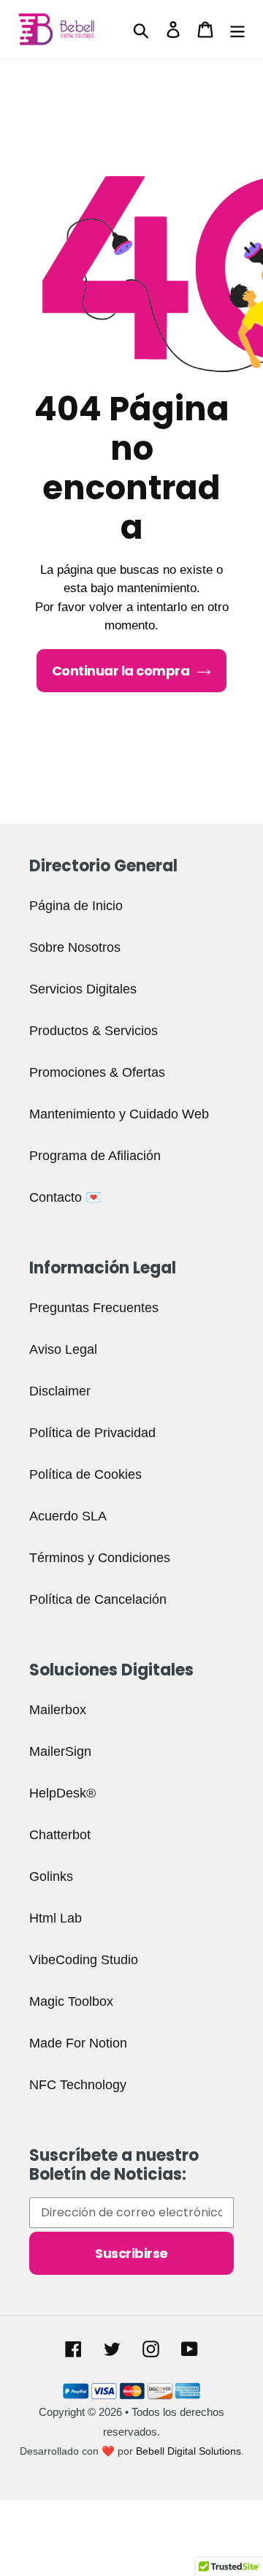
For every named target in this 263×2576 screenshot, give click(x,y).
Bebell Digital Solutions (188, 2451)
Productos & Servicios (94, 1031)
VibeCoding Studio (84, 1960)
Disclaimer (60, 1391)
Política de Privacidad (92, 1433)
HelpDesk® (62, 1793)
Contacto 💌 (65, 1197)
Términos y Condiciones (100, 1558)
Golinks (51, 1876)
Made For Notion (78, 2043)
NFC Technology (78, 2085)
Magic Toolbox (71, 2001)
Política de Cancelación (98, 1599)
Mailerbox (58, 1710)
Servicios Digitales (83, 989)
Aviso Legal (63, 1349)
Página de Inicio (76, 906)
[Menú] (237, 30)
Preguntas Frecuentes (94, 1308)
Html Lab (56, 1918)
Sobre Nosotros (75, 947)
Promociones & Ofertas (97, 1072)
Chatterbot (60, 1835)
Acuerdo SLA (68, 1516)
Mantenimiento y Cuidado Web (119, 1114)
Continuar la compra (121, 671)
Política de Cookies (85, 1474)
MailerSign (60, 1751)
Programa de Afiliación (95, 1156)
